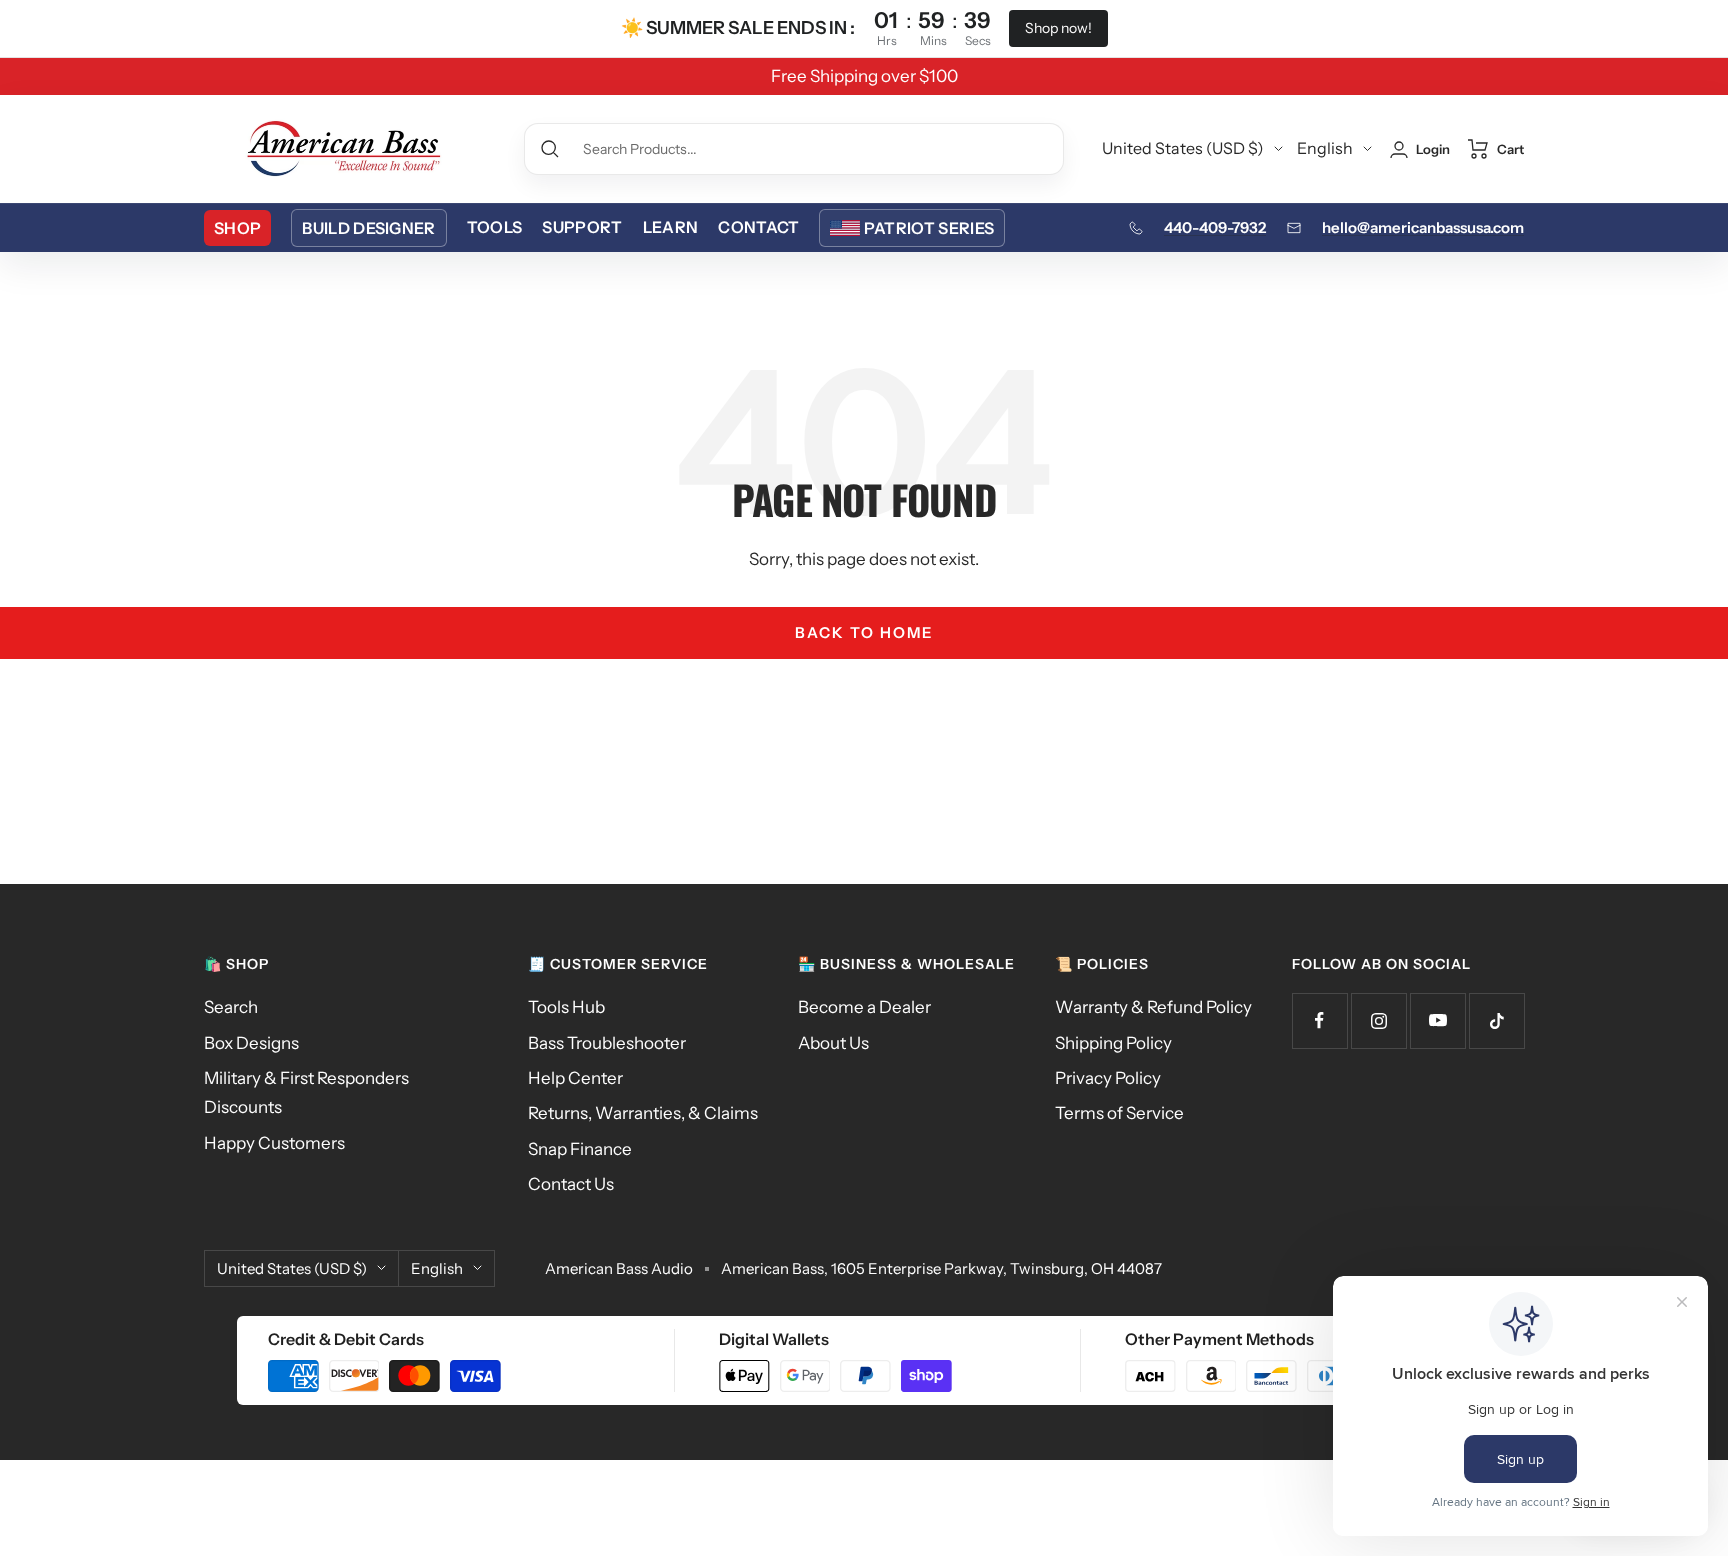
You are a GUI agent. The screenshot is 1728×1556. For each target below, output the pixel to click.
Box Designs (251, 1043)
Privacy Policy (1108, 1078)
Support (582, 227)
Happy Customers (274, 1143)
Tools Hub (566, 1007)
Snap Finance (580, 1149)
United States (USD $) (1183, 148)
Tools (495, 227)
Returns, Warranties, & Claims (643, 1113)
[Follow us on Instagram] (1378, 1020)
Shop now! (1058, 28)
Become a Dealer (864, 1007)
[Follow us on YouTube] (1437, 1020)
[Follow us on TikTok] (1496, 1020)
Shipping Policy (1113, 1043)
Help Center (575, 1078)
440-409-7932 (1215, 227)
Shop (237, 228)
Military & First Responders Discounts (306, 1092)
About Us (833, 1043)
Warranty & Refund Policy (1153, 1007)
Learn (671, 227)
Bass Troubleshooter (607, 1043)
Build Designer (368, 228)
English (1325, 148)
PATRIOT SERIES (929, 228)
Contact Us (571, 1184)
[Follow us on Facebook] (1319, 1020)
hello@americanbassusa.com (1423, 227)
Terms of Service (1119, 1113)
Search (231, 1007)
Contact (758, 227)
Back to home (864, 632)
